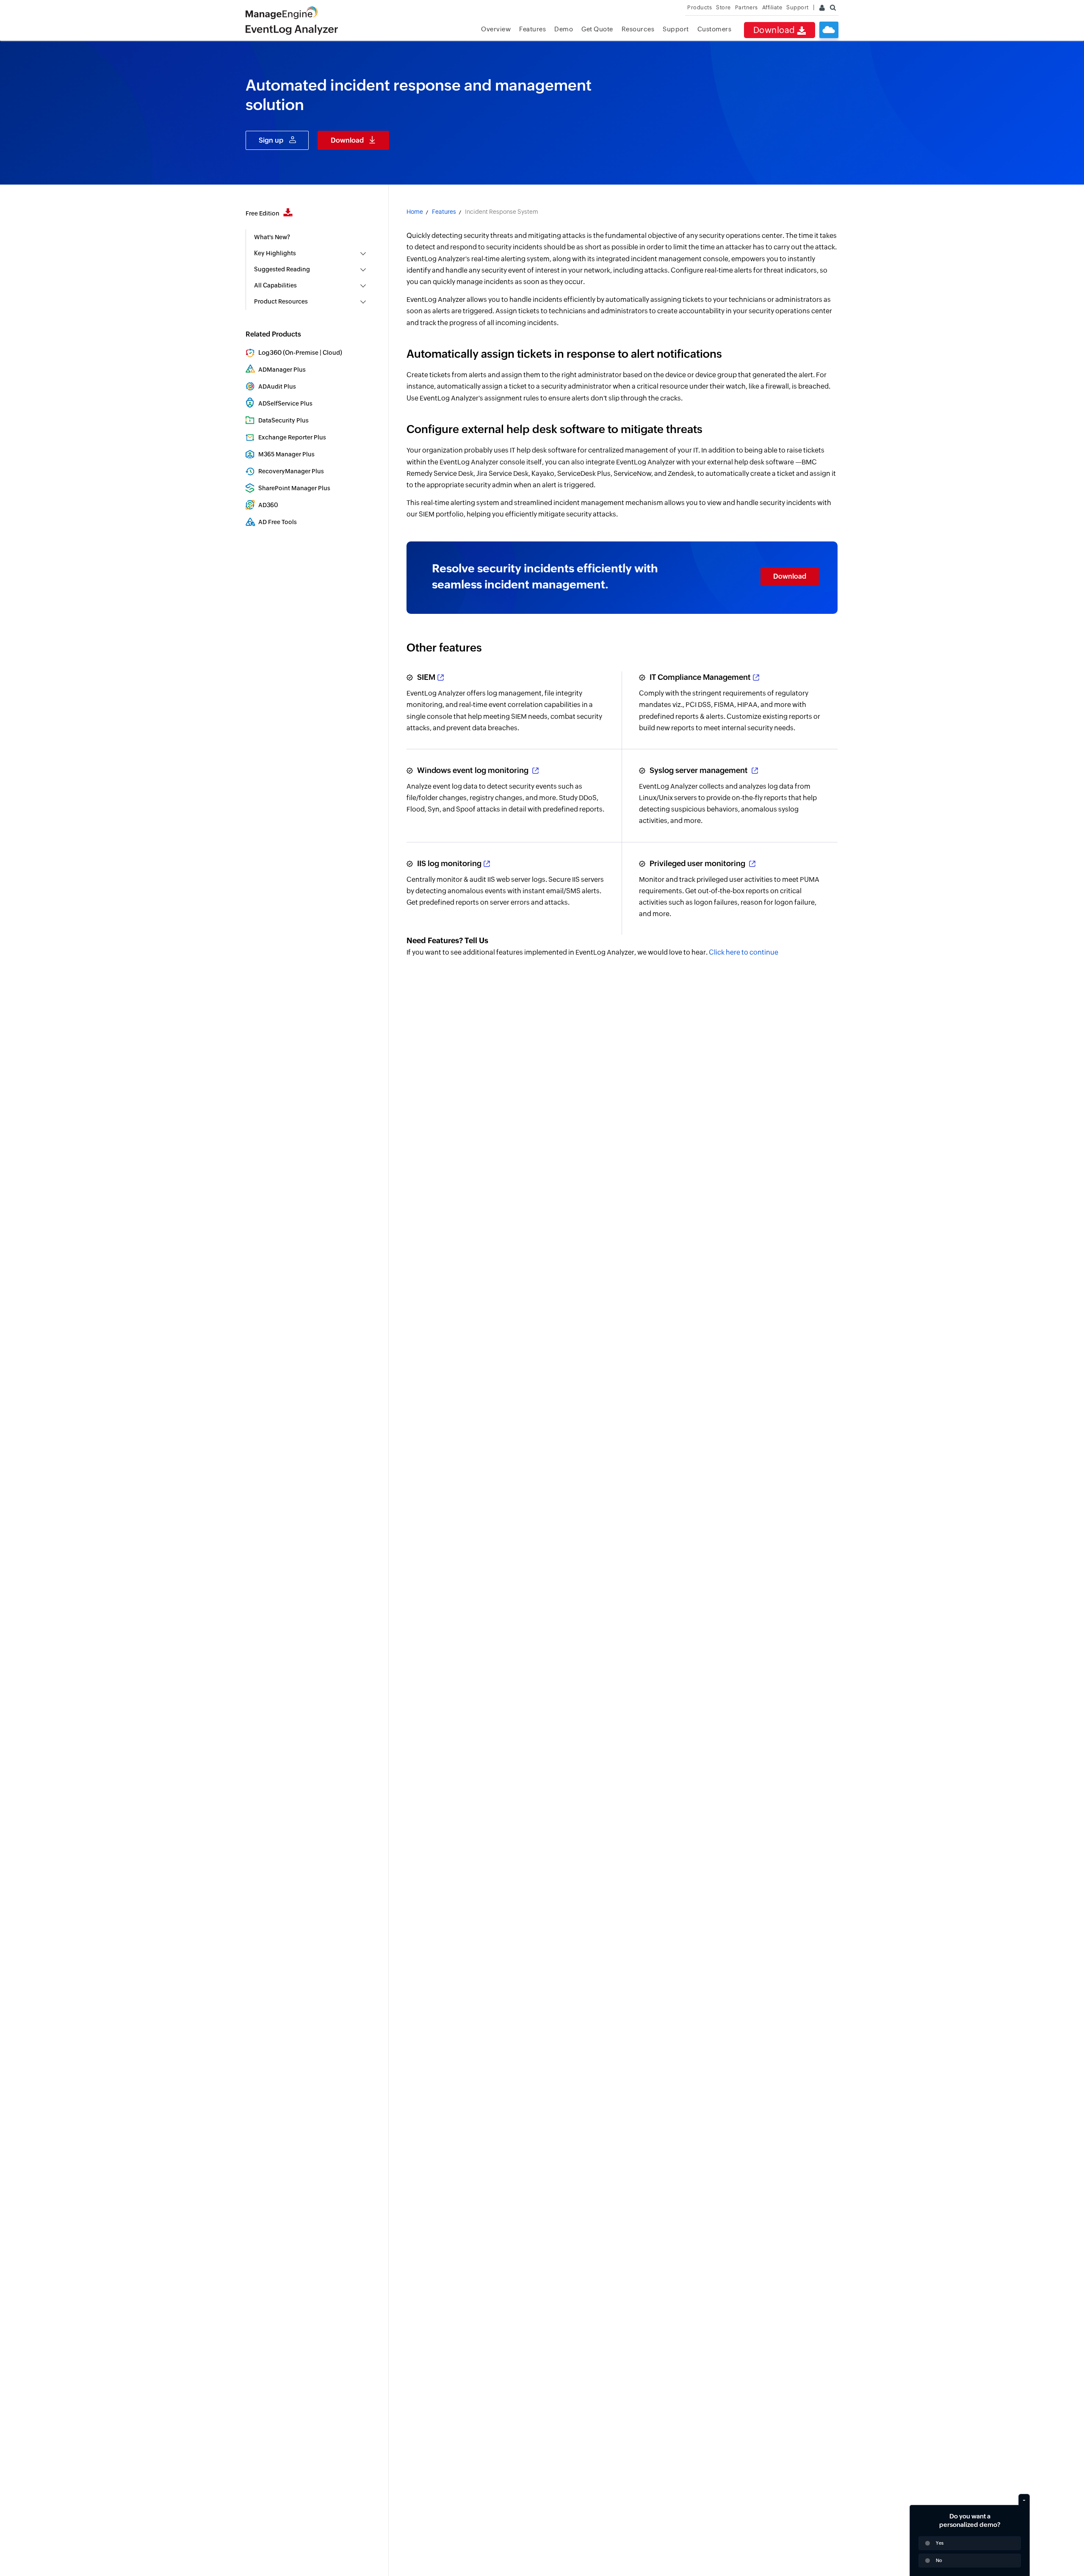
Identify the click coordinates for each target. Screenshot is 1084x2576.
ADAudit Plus (277, 387)
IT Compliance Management (700, 677)
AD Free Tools (278, 522)
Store (723, 7)
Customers (715, 29)
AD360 (268, 505)
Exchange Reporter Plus (292, 437)
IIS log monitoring (449, 863)
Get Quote (597, 29)
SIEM (426, 677)
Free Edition (263, 213)
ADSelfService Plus (285, 403)
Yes (940, 2543)
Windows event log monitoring (474, 770)
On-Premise (302, 353)
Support (676, 29)
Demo (564, 29)
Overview (496, 29)
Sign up (271, 140)
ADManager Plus (282, 370)
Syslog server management (700, 770)
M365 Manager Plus (286, 454)
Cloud (331, 353)
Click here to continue (744, 952)
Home (415, 212)
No (939, 2560)
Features (532, 29)
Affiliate (772, 7)
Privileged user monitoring (698, 863)
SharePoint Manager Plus (294, 488)
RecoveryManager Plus (291, 471)
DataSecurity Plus (283, 420)
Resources (638, 29)
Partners (747, 7)
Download (775, 30)
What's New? (272, 237)
